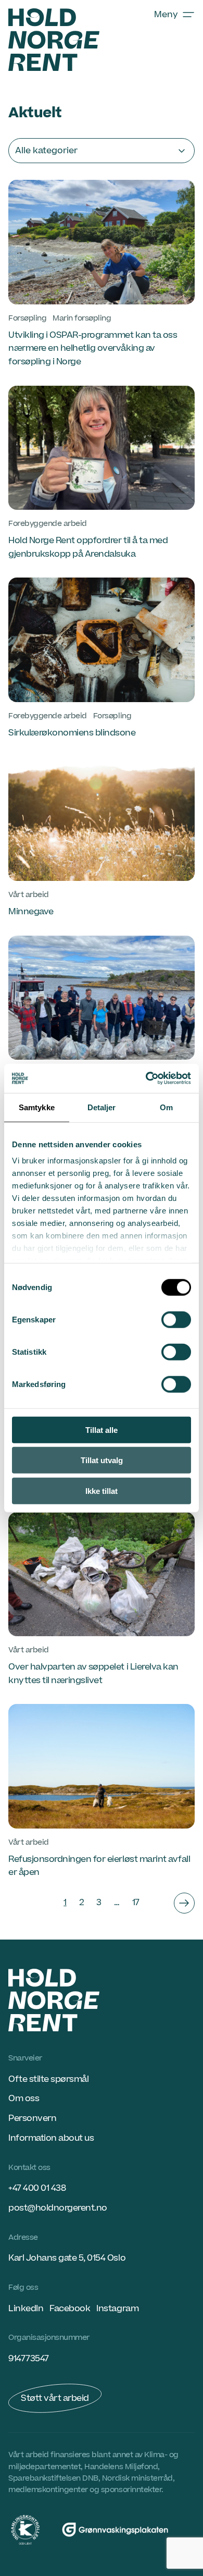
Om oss (24, 2099)
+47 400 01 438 (37, 2188)
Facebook (70, 2309)
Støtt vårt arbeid (55, 2398)
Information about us (51, 2138)
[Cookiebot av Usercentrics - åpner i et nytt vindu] (146, 1078)
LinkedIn (26, 2309)
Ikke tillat (102, 1491)
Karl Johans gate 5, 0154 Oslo (67, 2258)
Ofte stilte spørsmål (48, 2079)
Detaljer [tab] (102, 1107)
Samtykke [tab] (37, 1107)
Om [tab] (166, 1107)
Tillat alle (102, 1430)
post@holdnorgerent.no (58, 2208)
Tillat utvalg (102, 1460)
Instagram (117, 2309)
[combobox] (102, 151)
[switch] (176, 1319)
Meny (166, 15)
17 (136, 1903)
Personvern (32, 2118)
